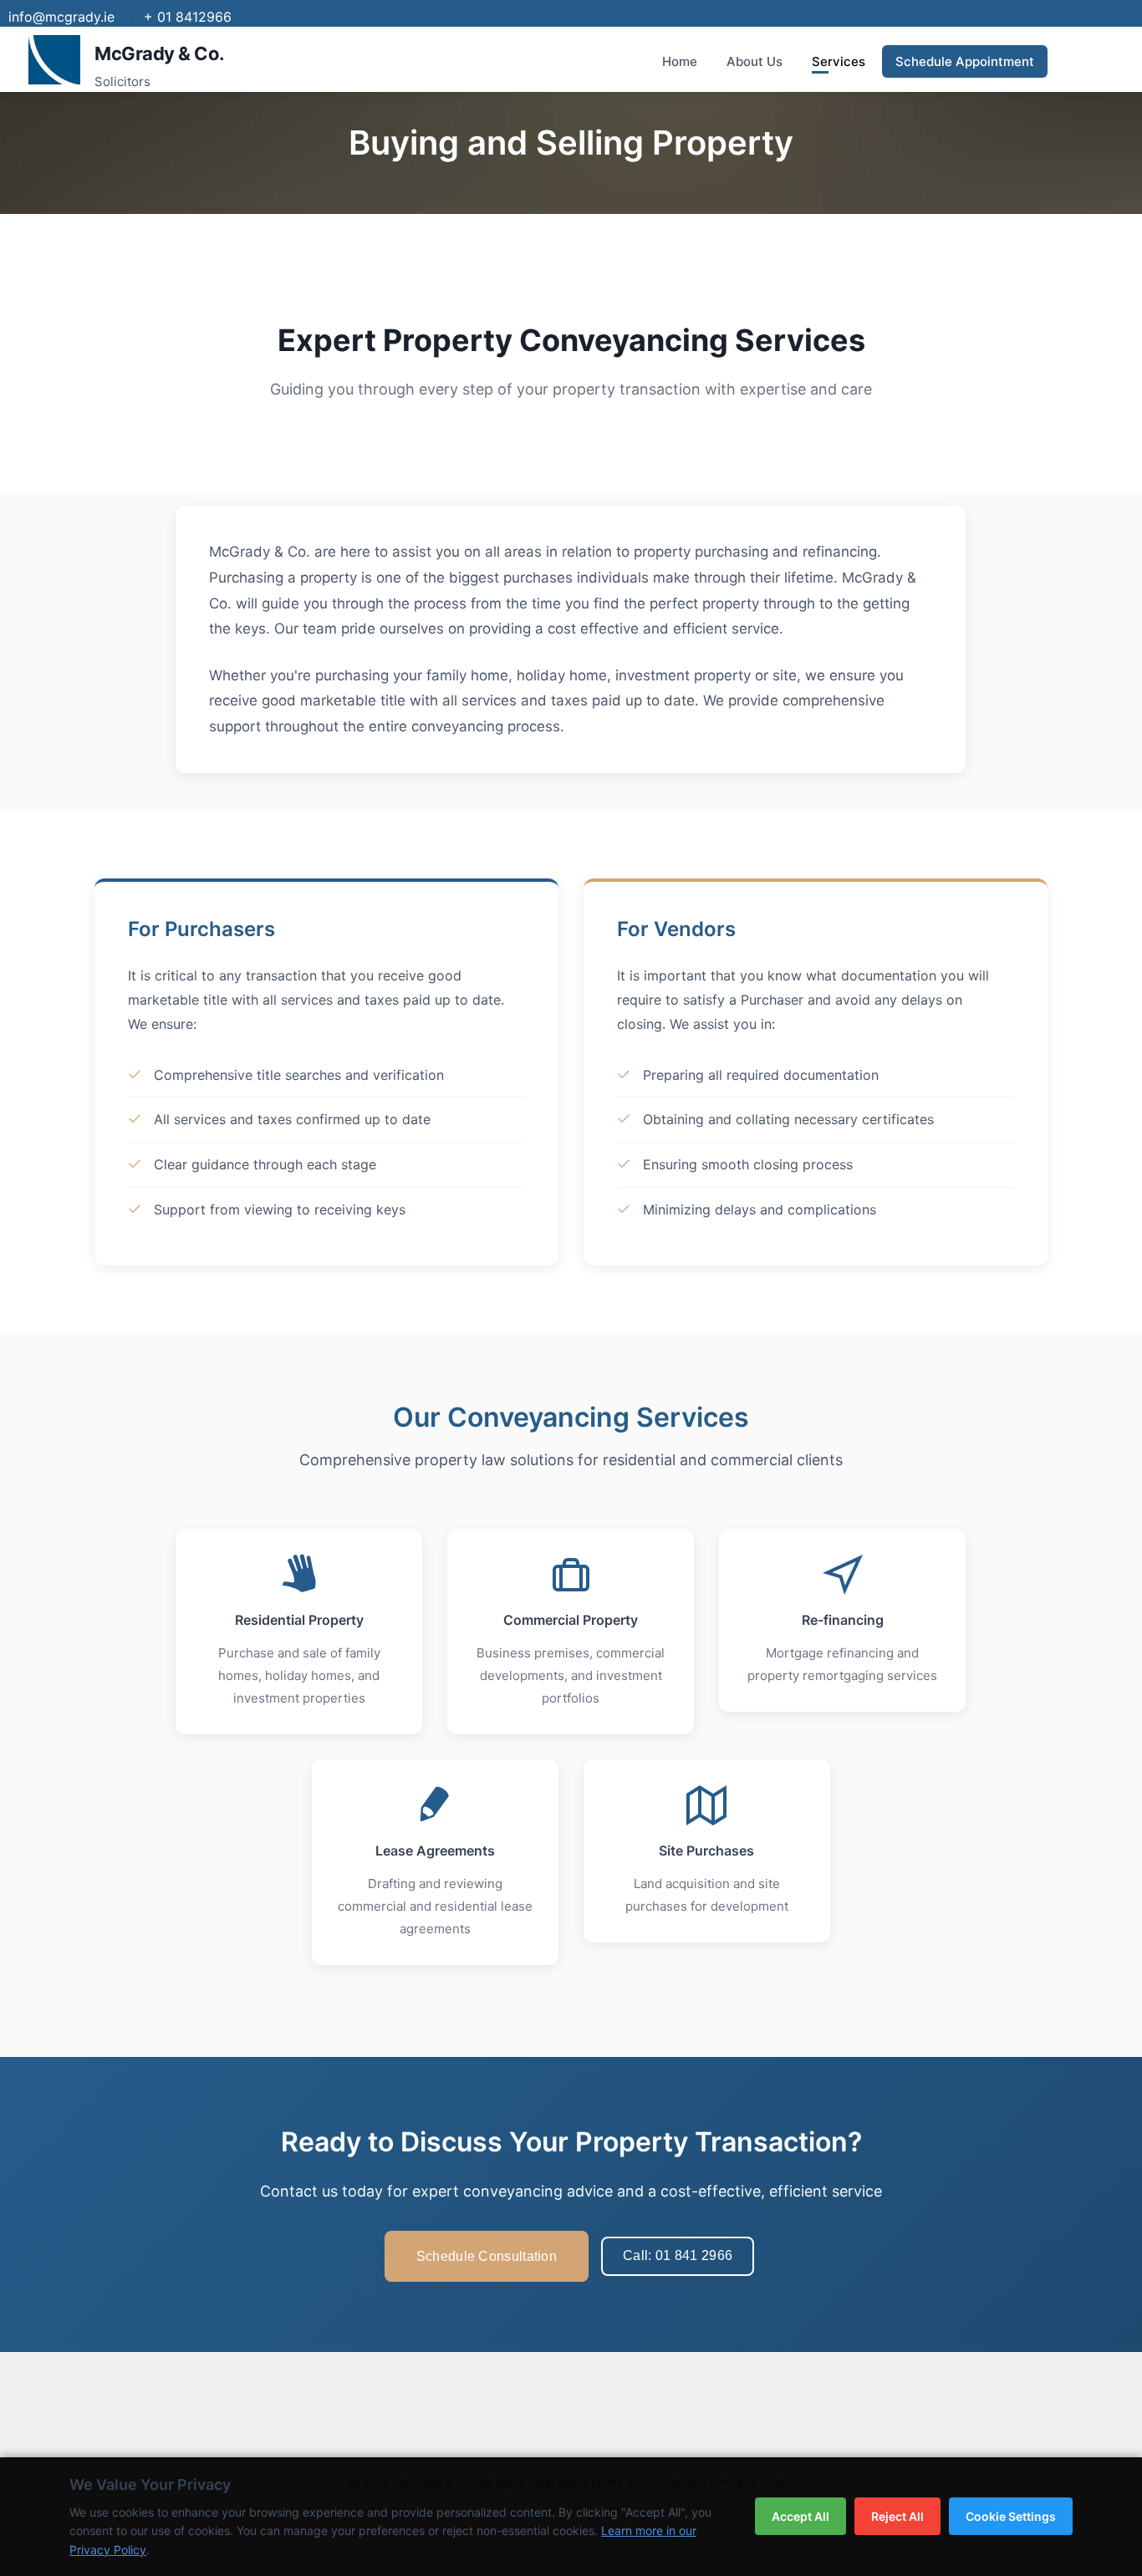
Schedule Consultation (487, 2256)
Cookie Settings (1011, 2516)
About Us (755, 61)
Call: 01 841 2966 (678, 2255)
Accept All (800, 2516)
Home (680, 61)
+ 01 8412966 (188, 17)
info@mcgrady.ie (61, 17)
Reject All (897, 2516)
